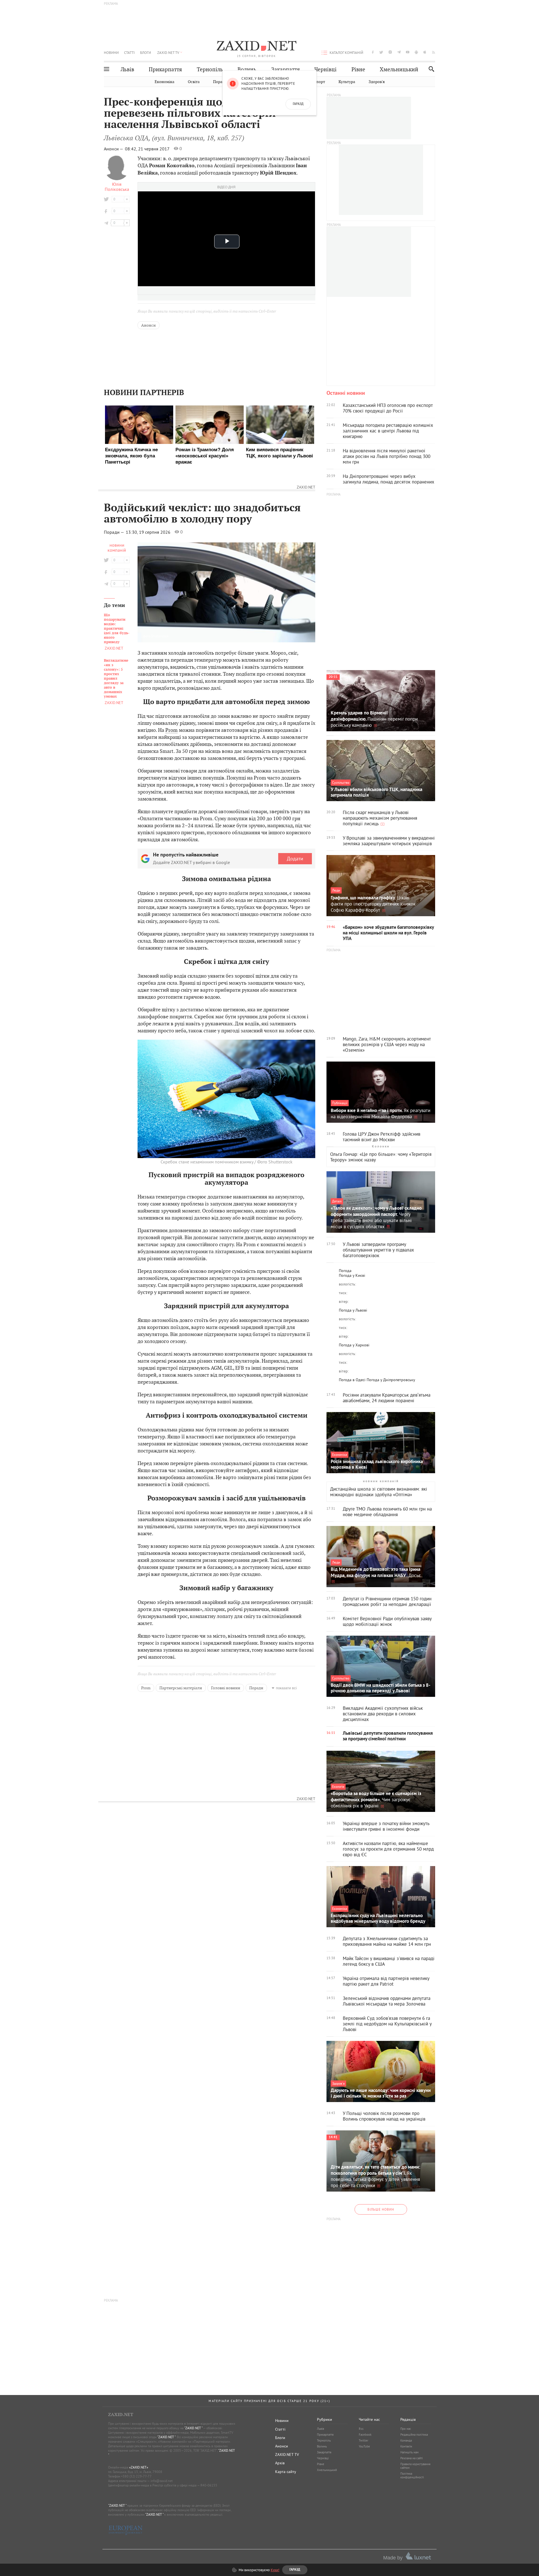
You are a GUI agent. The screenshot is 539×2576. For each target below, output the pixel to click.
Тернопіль (210, 69)
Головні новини (226, 1688)
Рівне (358, 69)
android (416, 52)
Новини (111, 52)
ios (425, 52)
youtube (408, 52)
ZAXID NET (257, 47)
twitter (381, 52)
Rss (361, 2429)
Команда (406, 2440)
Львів (127, 69)
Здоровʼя (377, 82)
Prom (172, 730)
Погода (345, 1271)
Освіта (194, 82)
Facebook (365, 2435)
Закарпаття (286, 69)
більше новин (381, 2209)
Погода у (352, 1275)
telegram (399, 52)
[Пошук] (430, 69)
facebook (373, 52)
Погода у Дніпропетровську (391, 1380)
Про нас (406, 2429)
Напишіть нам (409, 2452)
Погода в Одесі (352, 1380)
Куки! (275, 2570)
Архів (280, 2463)
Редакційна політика (414, 2435)
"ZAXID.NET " (193, 2428)
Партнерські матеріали (181, 1688)
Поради (220, 82)
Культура (347, 82)
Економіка (165, 82)
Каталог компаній (346, 52)
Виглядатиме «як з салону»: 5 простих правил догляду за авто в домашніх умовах (116, 679)
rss (434, 52)
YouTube (364, 2446)
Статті (129, 52)
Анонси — (114, 149)
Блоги (146, 52)
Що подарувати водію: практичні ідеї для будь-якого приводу (117, 629)
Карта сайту (286, 2472)
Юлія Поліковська (117, 187)
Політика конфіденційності (412, 2475)
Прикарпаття (165, 69)
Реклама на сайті (412, 2458)
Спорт (319, 82)
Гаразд (298, 104)
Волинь (247, 69)
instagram (390, 52)
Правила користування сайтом (415, 2466)
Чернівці (326, 69)
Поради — (114, 532)
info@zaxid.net (162, 2481)
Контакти (406, 2446)
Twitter (364, 2440)
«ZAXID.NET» (139, 2467)
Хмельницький (399, 69)
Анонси (149, 325)
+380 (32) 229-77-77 (136, 2476)
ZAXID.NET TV (168, 52)
